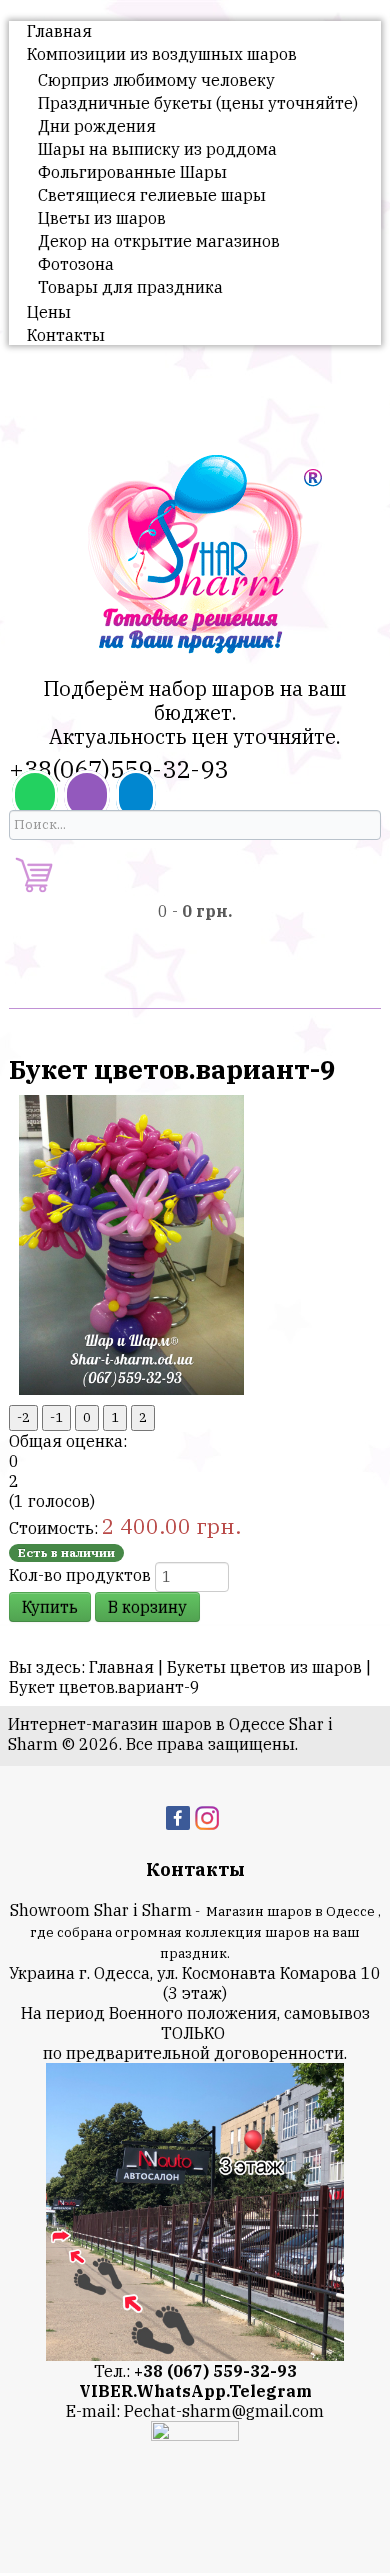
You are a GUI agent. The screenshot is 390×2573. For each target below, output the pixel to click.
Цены (49, 312)
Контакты (66, 335)
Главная (59, 31)
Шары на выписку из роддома (157, 149)
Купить (50, 1607)
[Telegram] (136, 795)
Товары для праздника (130, 287)
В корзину (147, 1607)
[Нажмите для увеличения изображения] (131, 1243)
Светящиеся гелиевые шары (152, 195)
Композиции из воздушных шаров (162, 54)
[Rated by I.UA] (195, 2434)
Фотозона (76, 264)
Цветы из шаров (102, 218)
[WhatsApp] (35, 795)
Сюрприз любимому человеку (156, 80)
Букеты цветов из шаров (264, 1667)
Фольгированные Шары (132, 172)
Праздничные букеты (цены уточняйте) (198, 103)
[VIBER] (87, 795)
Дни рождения (97, 126)
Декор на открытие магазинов (159, 241)
